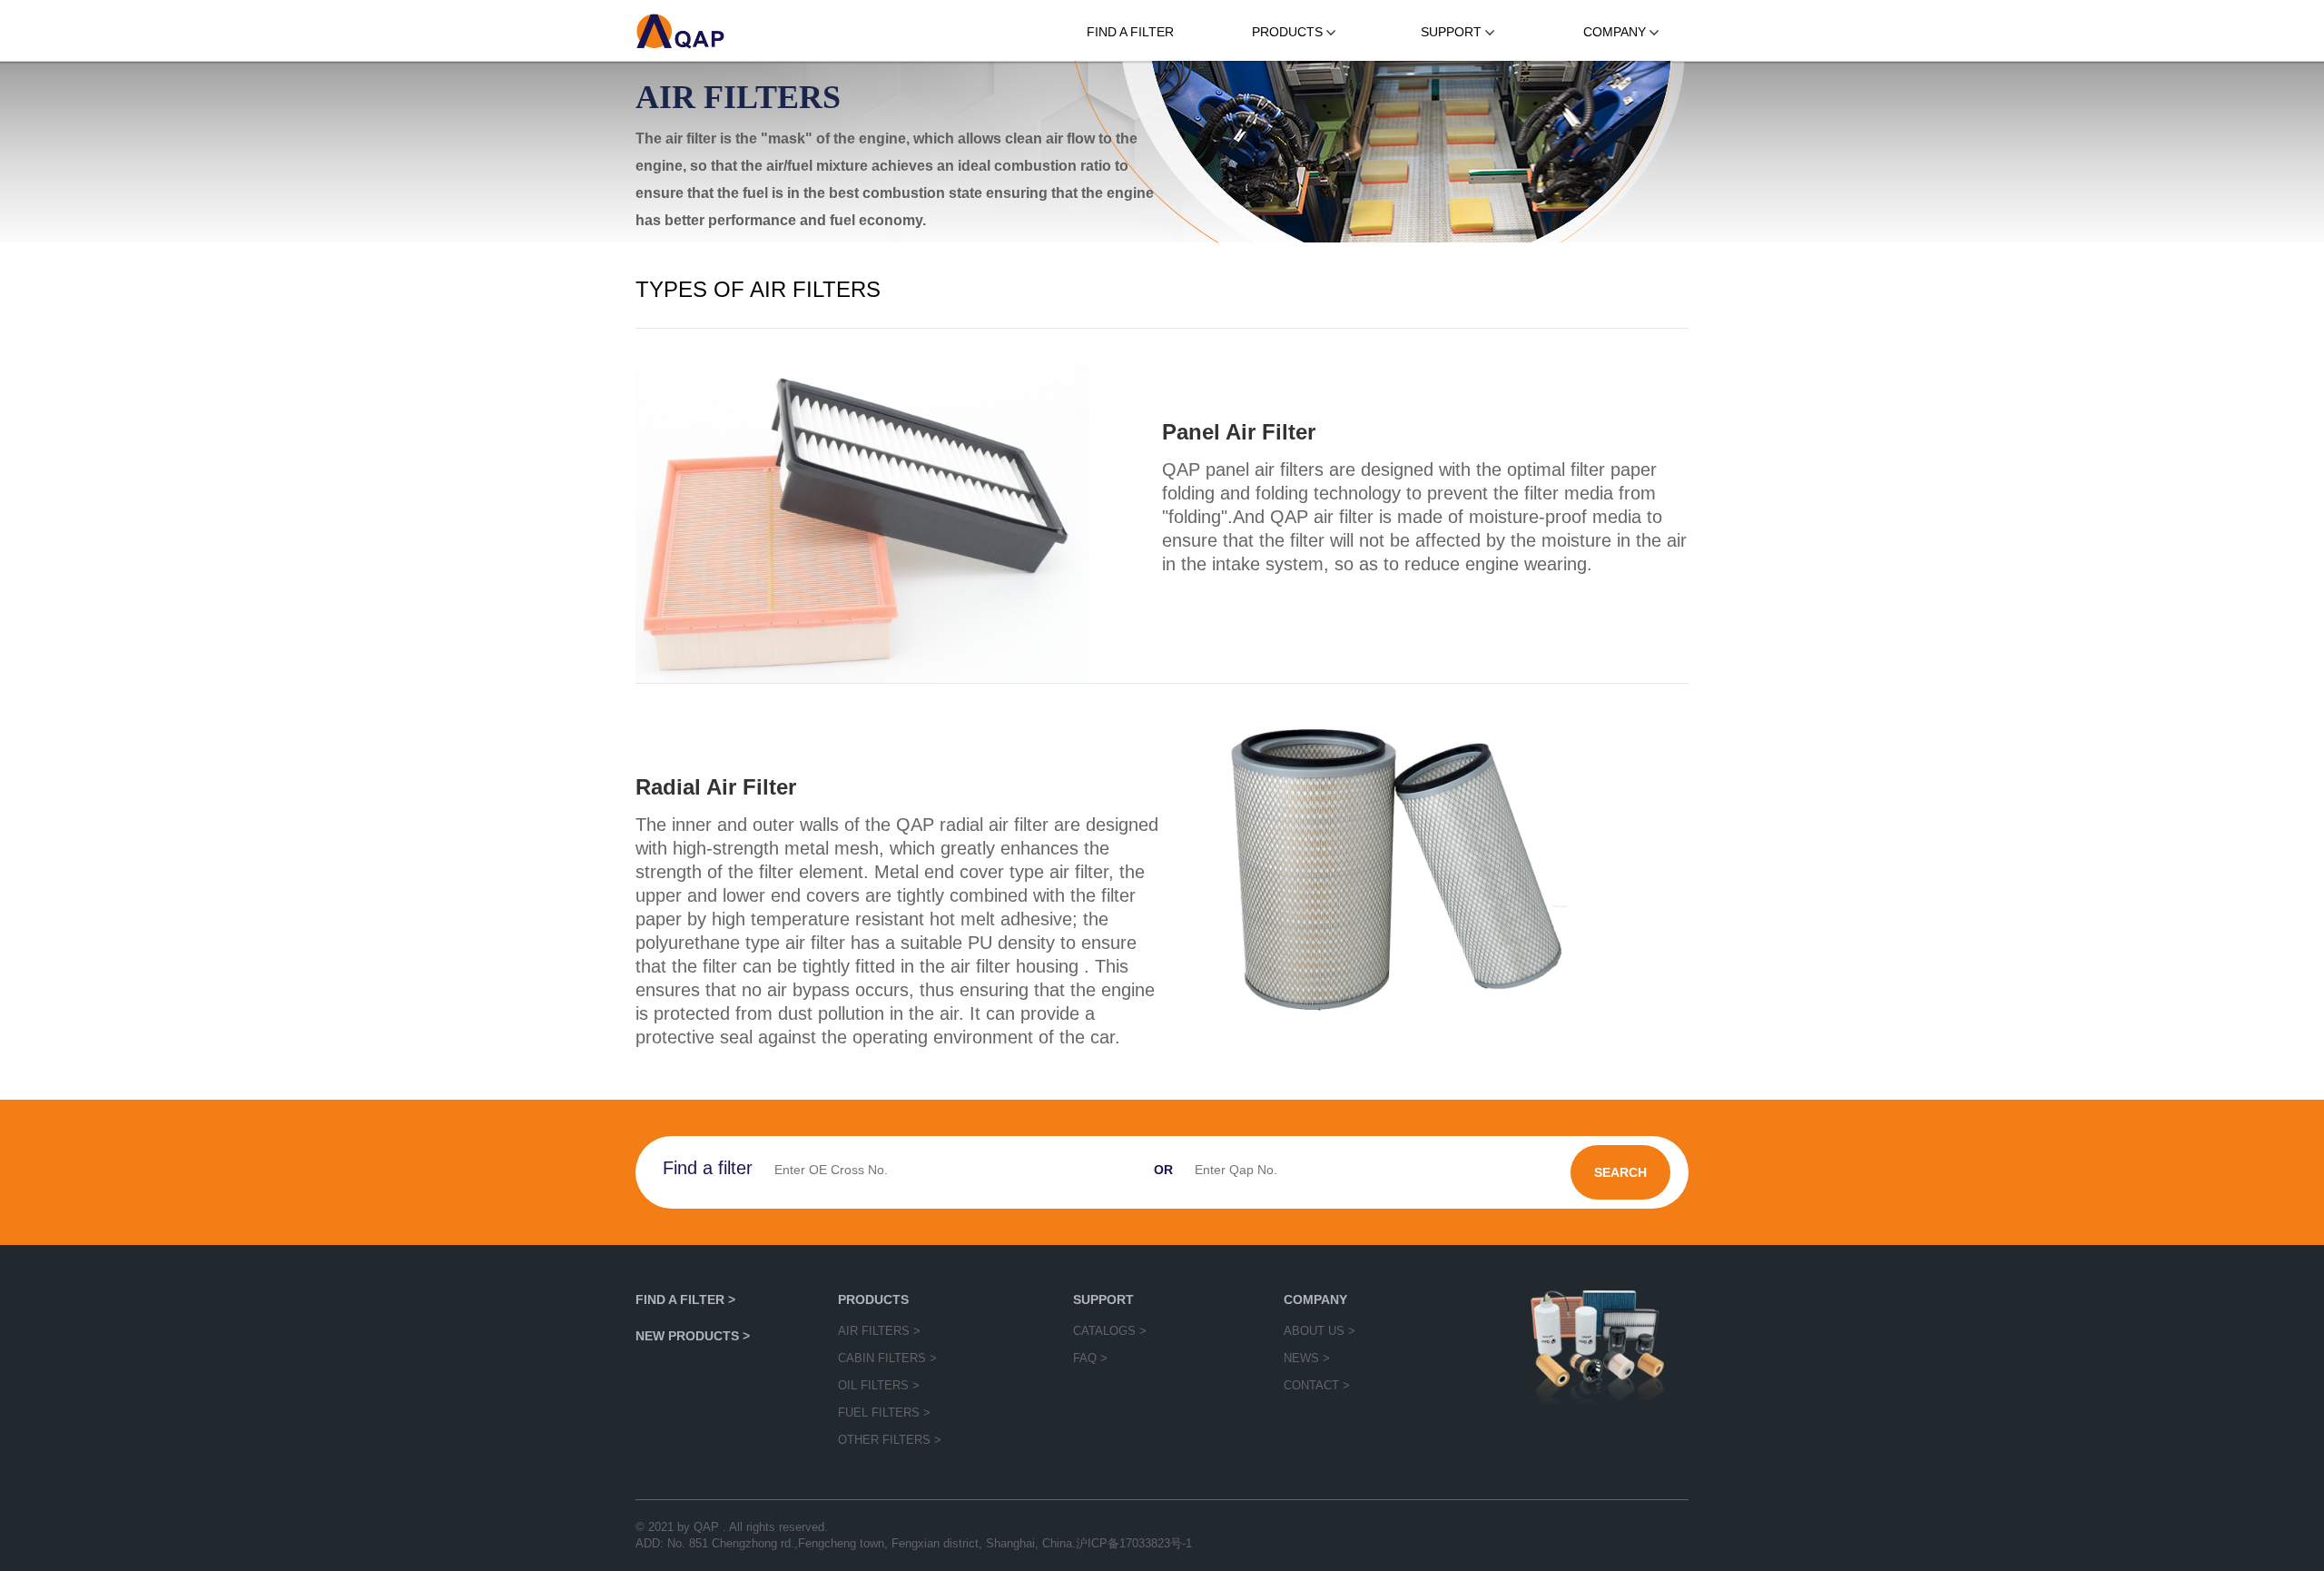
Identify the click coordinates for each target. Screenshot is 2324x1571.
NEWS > (1307, 1358)
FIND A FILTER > (685, 1299)
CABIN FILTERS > (887, 1358)
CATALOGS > (1110, 1331)
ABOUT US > (1320, 1331)
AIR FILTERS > (879, 1331)
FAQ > (1090, 1358)
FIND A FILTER (1130, 32)
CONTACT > (1317, 1385)
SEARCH (1620, 1172)
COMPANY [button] (1616, 32)
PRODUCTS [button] (1289, 32)
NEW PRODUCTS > (693, 1336)
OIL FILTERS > (879, 1385)
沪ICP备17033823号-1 (1134, 1543)
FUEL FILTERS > (884, 1413)
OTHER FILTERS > (890, 1440)
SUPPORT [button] (1453, 32)
